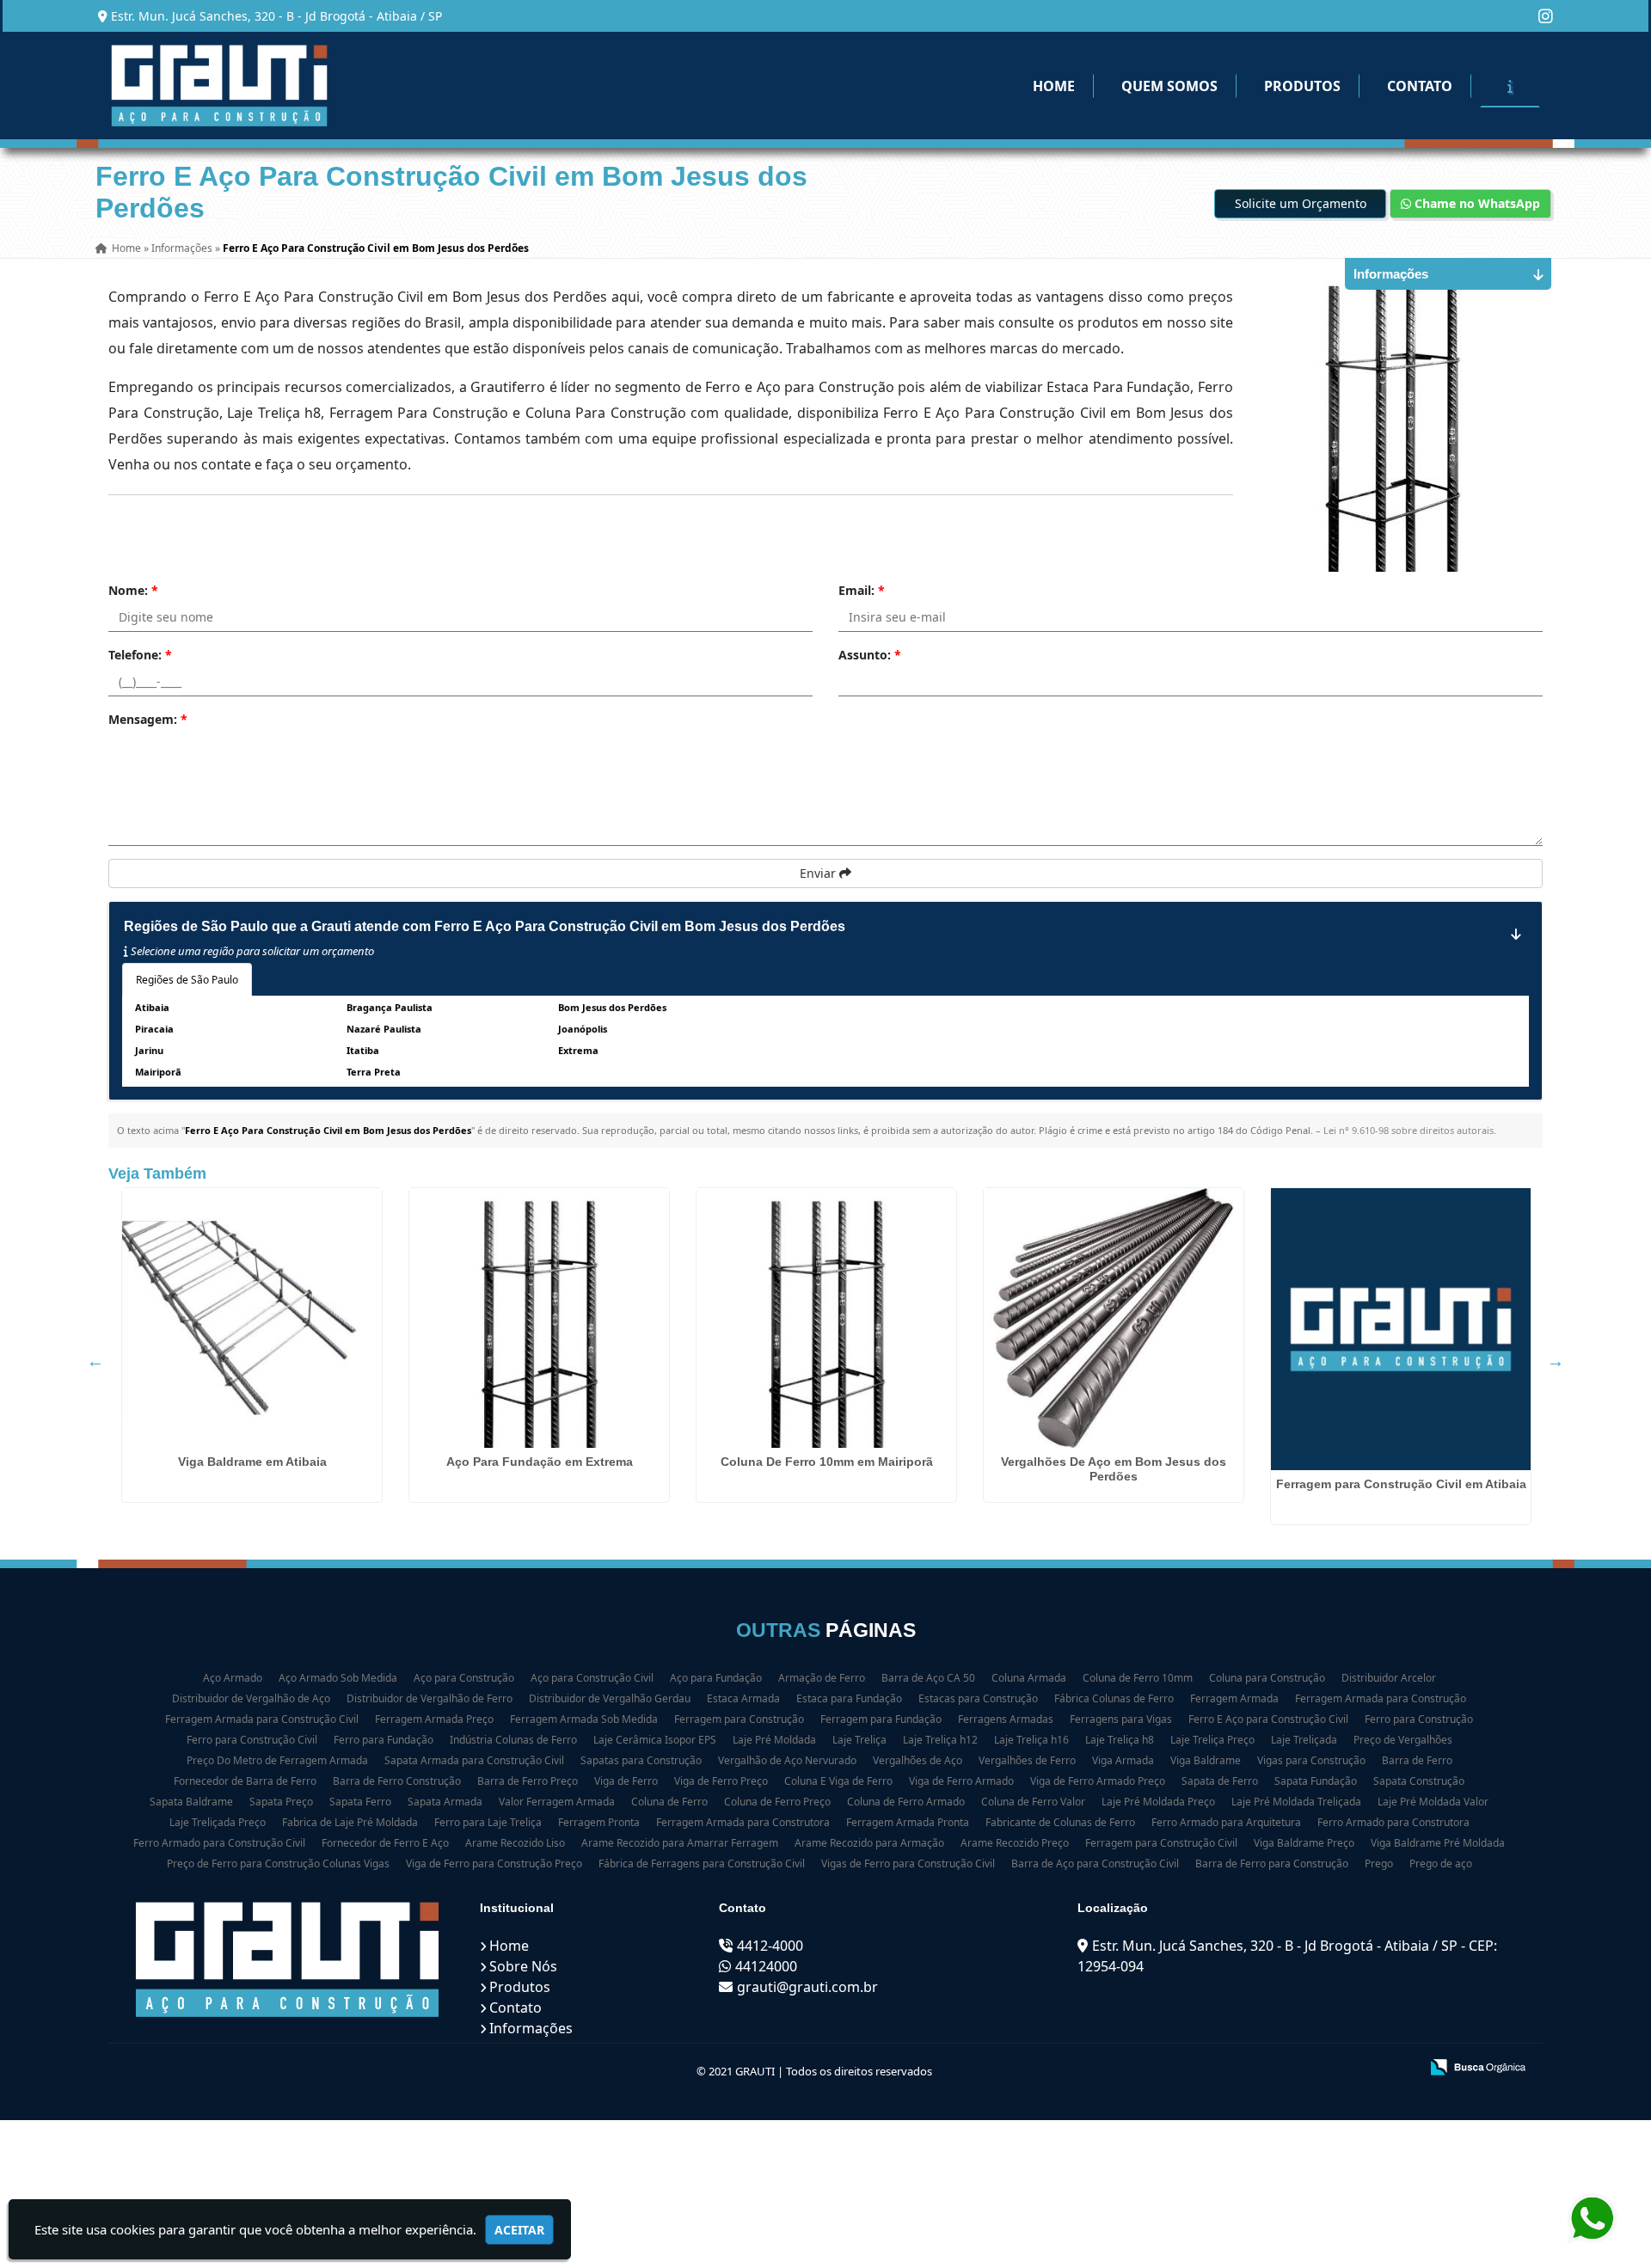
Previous (95, 1361)
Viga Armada (1123, 1760)
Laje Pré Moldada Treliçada (1296, 1802)
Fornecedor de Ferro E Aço (385, 1843)
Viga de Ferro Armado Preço (1098, 1781)
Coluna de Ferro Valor (1033, 1802)
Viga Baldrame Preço (1304, 1843)
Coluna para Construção (1267, 1678)
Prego (1379, 1863)
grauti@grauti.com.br (807, 1987)
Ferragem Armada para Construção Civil (262, 1719)
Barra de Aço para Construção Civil (1095, 1863)
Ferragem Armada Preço (434, 1719)
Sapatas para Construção (641, 1760)
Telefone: (140, 655)
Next (1556, 1361)
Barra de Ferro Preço (528, 1781)
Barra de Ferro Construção (397, 1781)
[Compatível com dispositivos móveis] (1399, 2069)
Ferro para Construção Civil (252, 1740)
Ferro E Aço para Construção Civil (1268, 1719)
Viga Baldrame (1206, 1760)
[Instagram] (1546, 16)
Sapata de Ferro (1220, 1781)
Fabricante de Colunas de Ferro (1060, 1822)
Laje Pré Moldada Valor (1433, 1802)
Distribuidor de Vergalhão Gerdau (610, 1698)
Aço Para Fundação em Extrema (540, 1462)
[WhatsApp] (1593, 2219)
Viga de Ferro (626, 1781)
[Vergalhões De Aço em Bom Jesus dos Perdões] (1114, 1318)
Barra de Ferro (1417, 1760)
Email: (862, 590)
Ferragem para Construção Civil (1161, 1843)
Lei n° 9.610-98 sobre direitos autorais (1409, 1130)
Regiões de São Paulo (187, 980)
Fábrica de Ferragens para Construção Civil (702, 1863)
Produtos (1302, 86)
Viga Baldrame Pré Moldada (1438, 1843)
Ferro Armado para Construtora (1393, 1822)
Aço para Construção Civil (592, 1678)
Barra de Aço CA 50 (928, 1678)
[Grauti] (288, 1959)
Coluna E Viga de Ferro (838, 1781)
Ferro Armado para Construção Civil (219, 1843)
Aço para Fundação (716, 1678)
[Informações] (1510, 86)
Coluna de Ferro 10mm (1138, 1678)
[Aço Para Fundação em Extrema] (539, 1318)
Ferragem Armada (1234, 1698)
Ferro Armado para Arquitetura (1226, 1822)
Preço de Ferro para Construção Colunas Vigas (278, 1863)
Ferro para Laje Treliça (488, 1822)
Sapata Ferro (360, 1802)
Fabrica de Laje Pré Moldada (350, 1822)
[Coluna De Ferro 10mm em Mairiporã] (826, 1318)
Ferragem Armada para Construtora (743, 1822)
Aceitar (519, 2230)
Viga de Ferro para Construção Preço (494, 1863)
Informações (531, 2028)
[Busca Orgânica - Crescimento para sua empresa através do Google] (1478, 2066)
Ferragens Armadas (1006, 1719)
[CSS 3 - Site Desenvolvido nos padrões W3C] (1339, 2069)
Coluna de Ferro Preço (777, 1802)
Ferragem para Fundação (881, 1719)
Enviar (819, 873)
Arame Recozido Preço (1015, 1843)
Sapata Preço (281, 1802)
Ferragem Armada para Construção (1381, 1698)
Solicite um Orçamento (1301, 203)
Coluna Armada (1029, 1678)
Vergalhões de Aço (918, 1760)
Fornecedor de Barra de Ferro (245, 1781)
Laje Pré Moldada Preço (1158, 1802)
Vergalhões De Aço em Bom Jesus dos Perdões (1114, 1469)
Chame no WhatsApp (1476, 203)
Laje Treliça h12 (940, 1740)
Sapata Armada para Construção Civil (474, 1760)
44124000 (766, 1966)
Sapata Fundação (1316, 1781)
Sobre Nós (523, 1966)
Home (1054, 86)
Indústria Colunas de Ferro (513, 1740)
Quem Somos (1169, 86)
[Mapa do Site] (1235, 2069)
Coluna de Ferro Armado (906, 1802)
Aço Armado (233, 1678)
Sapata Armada (445, 1802)
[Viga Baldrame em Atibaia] (252, 1318)
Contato (1420, 86)
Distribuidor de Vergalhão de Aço (251, 1698)
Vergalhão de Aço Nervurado (787, 1760)
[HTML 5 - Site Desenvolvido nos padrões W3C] (1280, 2069)
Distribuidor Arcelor (1389, 1678)
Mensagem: (148, 719)
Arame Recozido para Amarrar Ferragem (680, 1843)
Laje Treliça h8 (1120, 1740)
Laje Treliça (859, 1740)
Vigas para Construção (1311, 1760)
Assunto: (870, 655)
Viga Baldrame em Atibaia (252, 1462)
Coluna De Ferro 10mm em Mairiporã (827, 1462)
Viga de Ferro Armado (961, 1781)
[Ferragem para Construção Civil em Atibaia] (1401, 1329)
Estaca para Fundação (849, 1698)
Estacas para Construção (978, 1698)
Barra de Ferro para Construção (1272, 1863)
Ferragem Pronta (599, 1822)
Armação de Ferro (822, 1678)
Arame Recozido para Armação (869, 1843)
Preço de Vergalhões (1403, 1740)
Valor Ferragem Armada (557, 1802)
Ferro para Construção (1419, 1719)
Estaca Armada (743, 1698)
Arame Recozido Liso (515, 1843)
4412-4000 (770, 1946)
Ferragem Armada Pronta (908, 1822)
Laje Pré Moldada (774, 1740)
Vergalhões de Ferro (1027, 1760)
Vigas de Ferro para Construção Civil (908, 1863)
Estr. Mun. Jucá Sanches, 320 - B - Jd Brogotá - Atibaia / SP (276, 16)
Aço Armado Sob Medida (338, 1678)
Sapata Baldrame (191, 1802)
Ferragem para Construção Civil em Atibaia (1401, 1484)
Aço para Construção (464, 1678)
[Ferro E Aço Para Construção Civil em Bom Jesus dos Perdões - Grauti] (219, 86)
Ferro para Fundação (384, 1740)
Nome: (133, 590)
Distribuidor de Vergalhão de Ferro (430, 1698)
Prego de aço (1441, 1863)
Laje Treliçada (1304, 1740)
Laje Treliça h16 (1031, 1740)
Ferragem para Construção (739, 1719)
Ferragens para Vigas (1121, 1719)
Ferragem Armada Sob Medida (584, 1719)
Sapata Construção (1419, 1781)
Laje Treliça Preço (1212, 1740)
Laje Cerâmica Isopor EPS (655, 1740)
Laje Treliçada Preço (218, 1822)
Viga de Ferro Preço (721, 1781)
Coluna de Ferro (669, 1802)
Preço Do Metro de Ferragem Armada (277, 1760)
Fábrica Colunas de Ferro (1114, 1698)
